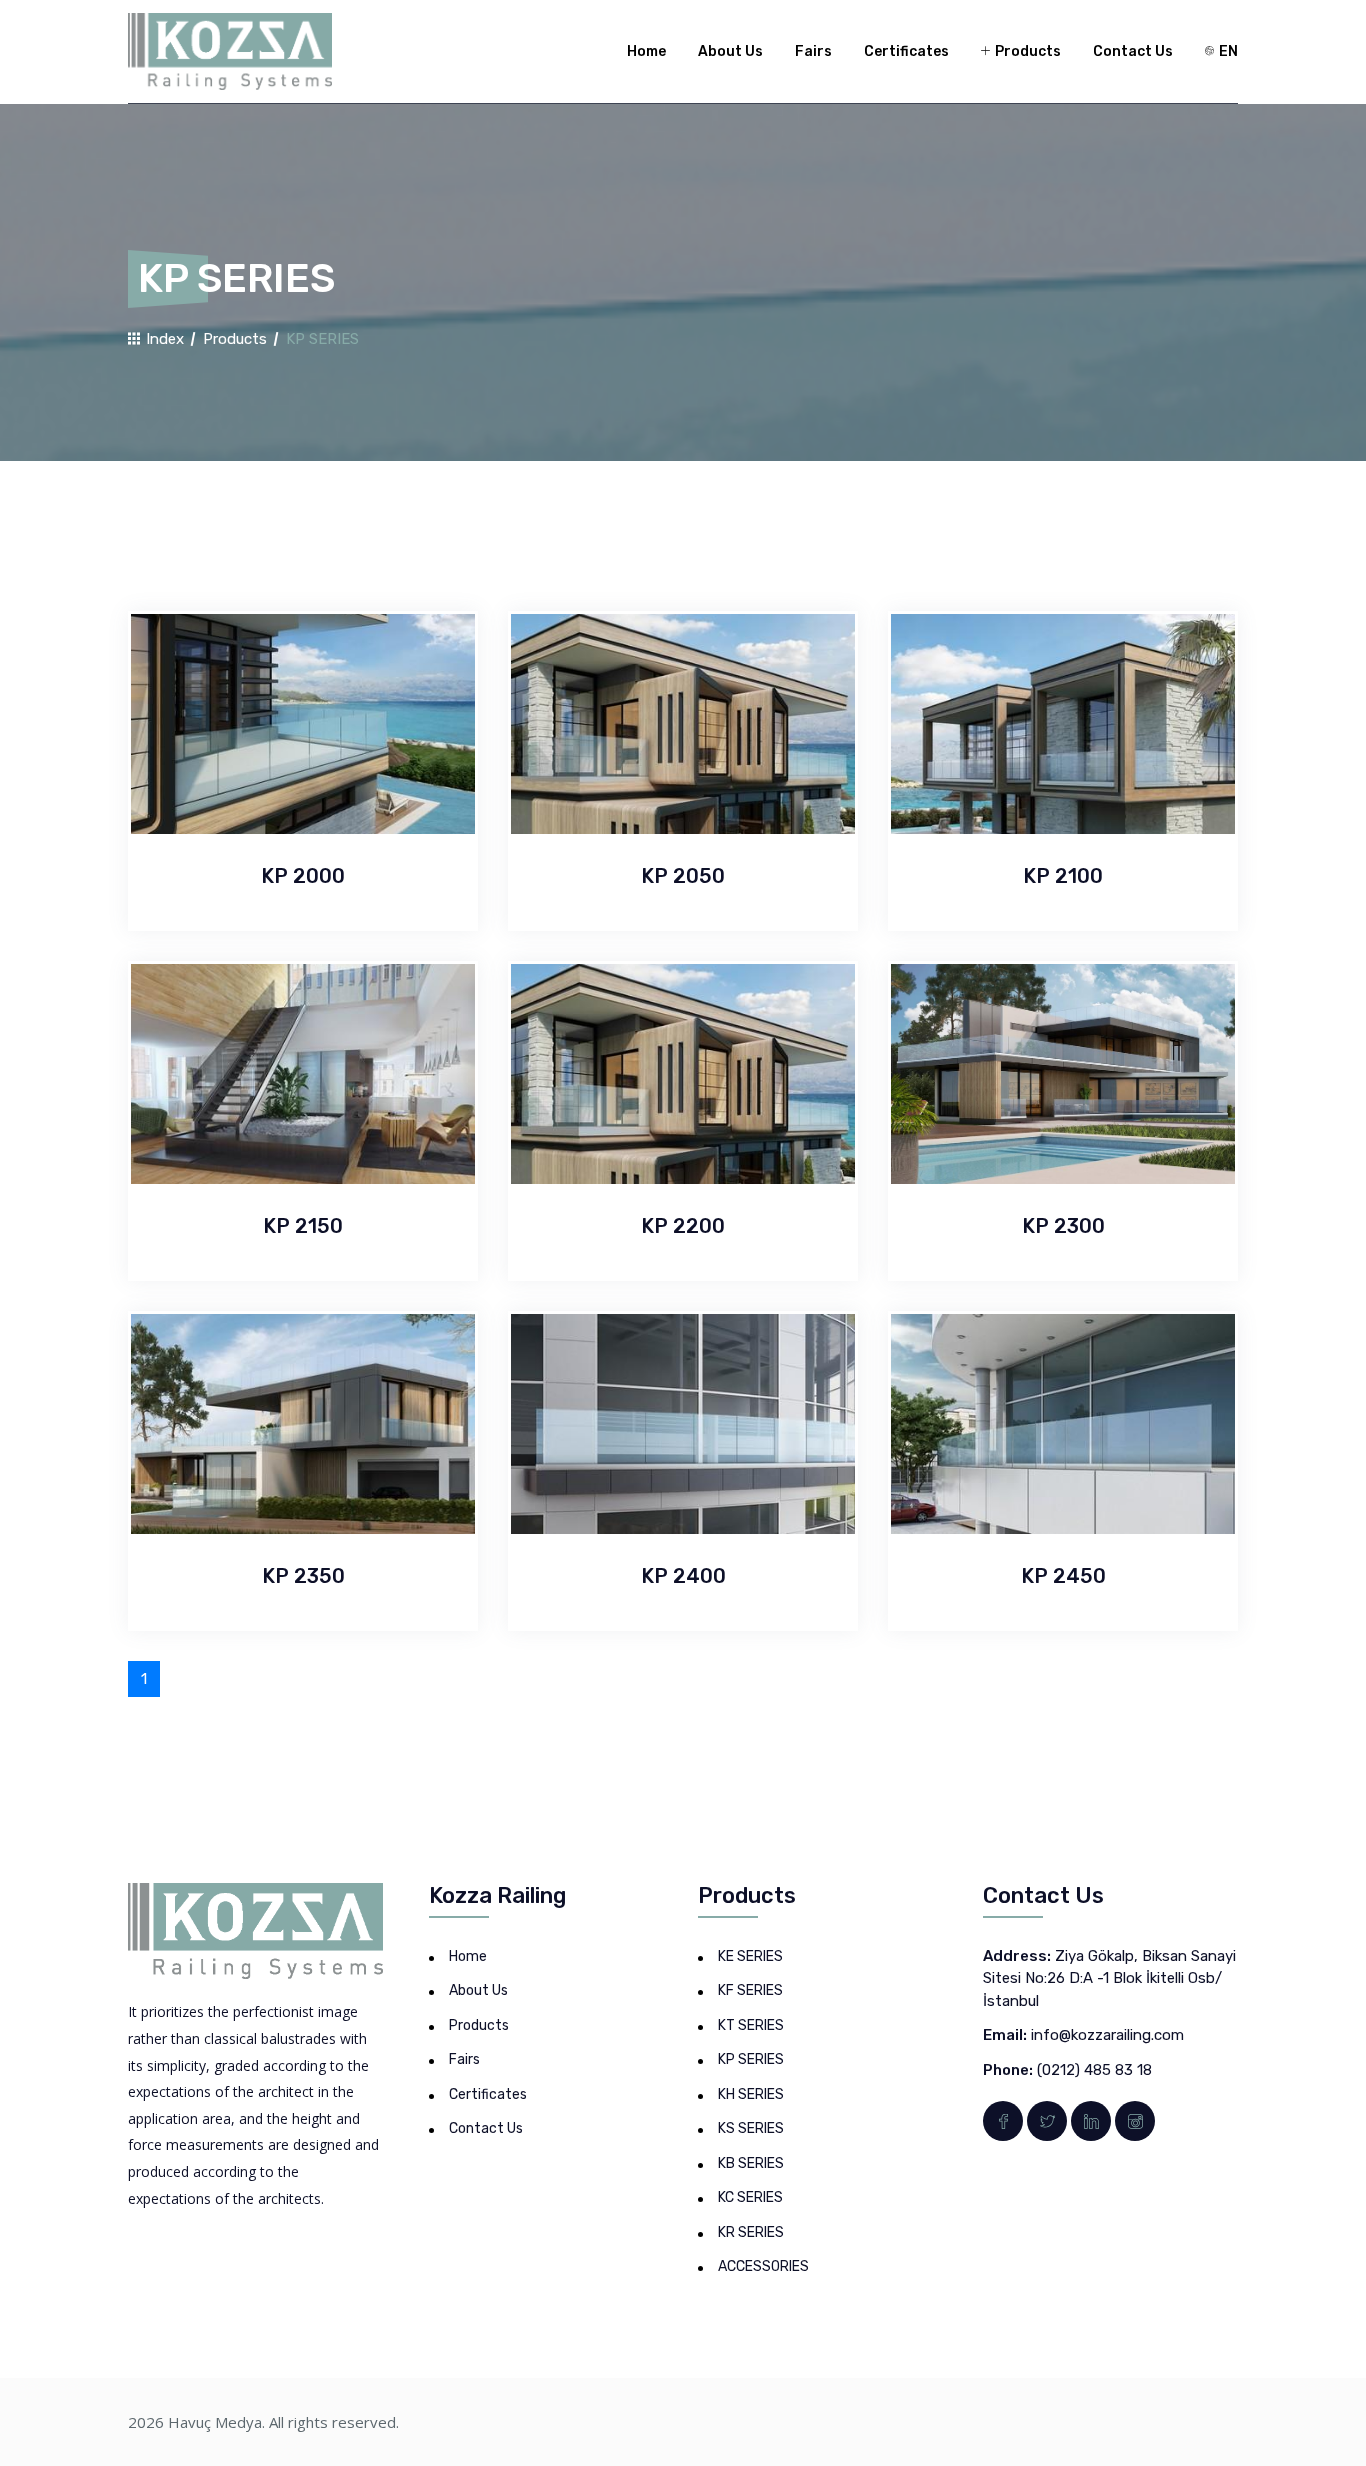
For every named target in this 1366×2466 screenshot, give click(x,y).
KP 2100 (1063, 876)
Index (163, 339)
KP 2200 (683, 1226)
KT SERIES (751, 2025)
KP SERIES (751, 2059)
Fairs (813, 51)
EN (1227, 51)
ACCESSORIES (763, 2266)
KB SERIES (751, 2163)
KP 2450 (1063, 1576)
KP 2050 (683, 876)
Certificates (906, 51)
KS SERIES (751, 2128)
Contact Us (1133, 51)
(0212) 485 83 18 (1094, 2070)
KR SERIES (751, 2232)
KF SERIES (750, 1990)
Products (1026, 51)
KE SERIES (750, 1956)
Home (646, 51)
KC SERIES (750, 2197)
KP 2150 (303, 1226)
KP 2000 (303, 876)
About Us (730, 51)
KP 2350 (303, 1576)
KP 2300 (1063, 1226)
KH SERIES (751, 2094)
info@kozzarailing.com (1107, 2035)
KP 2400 (683, 1576)
